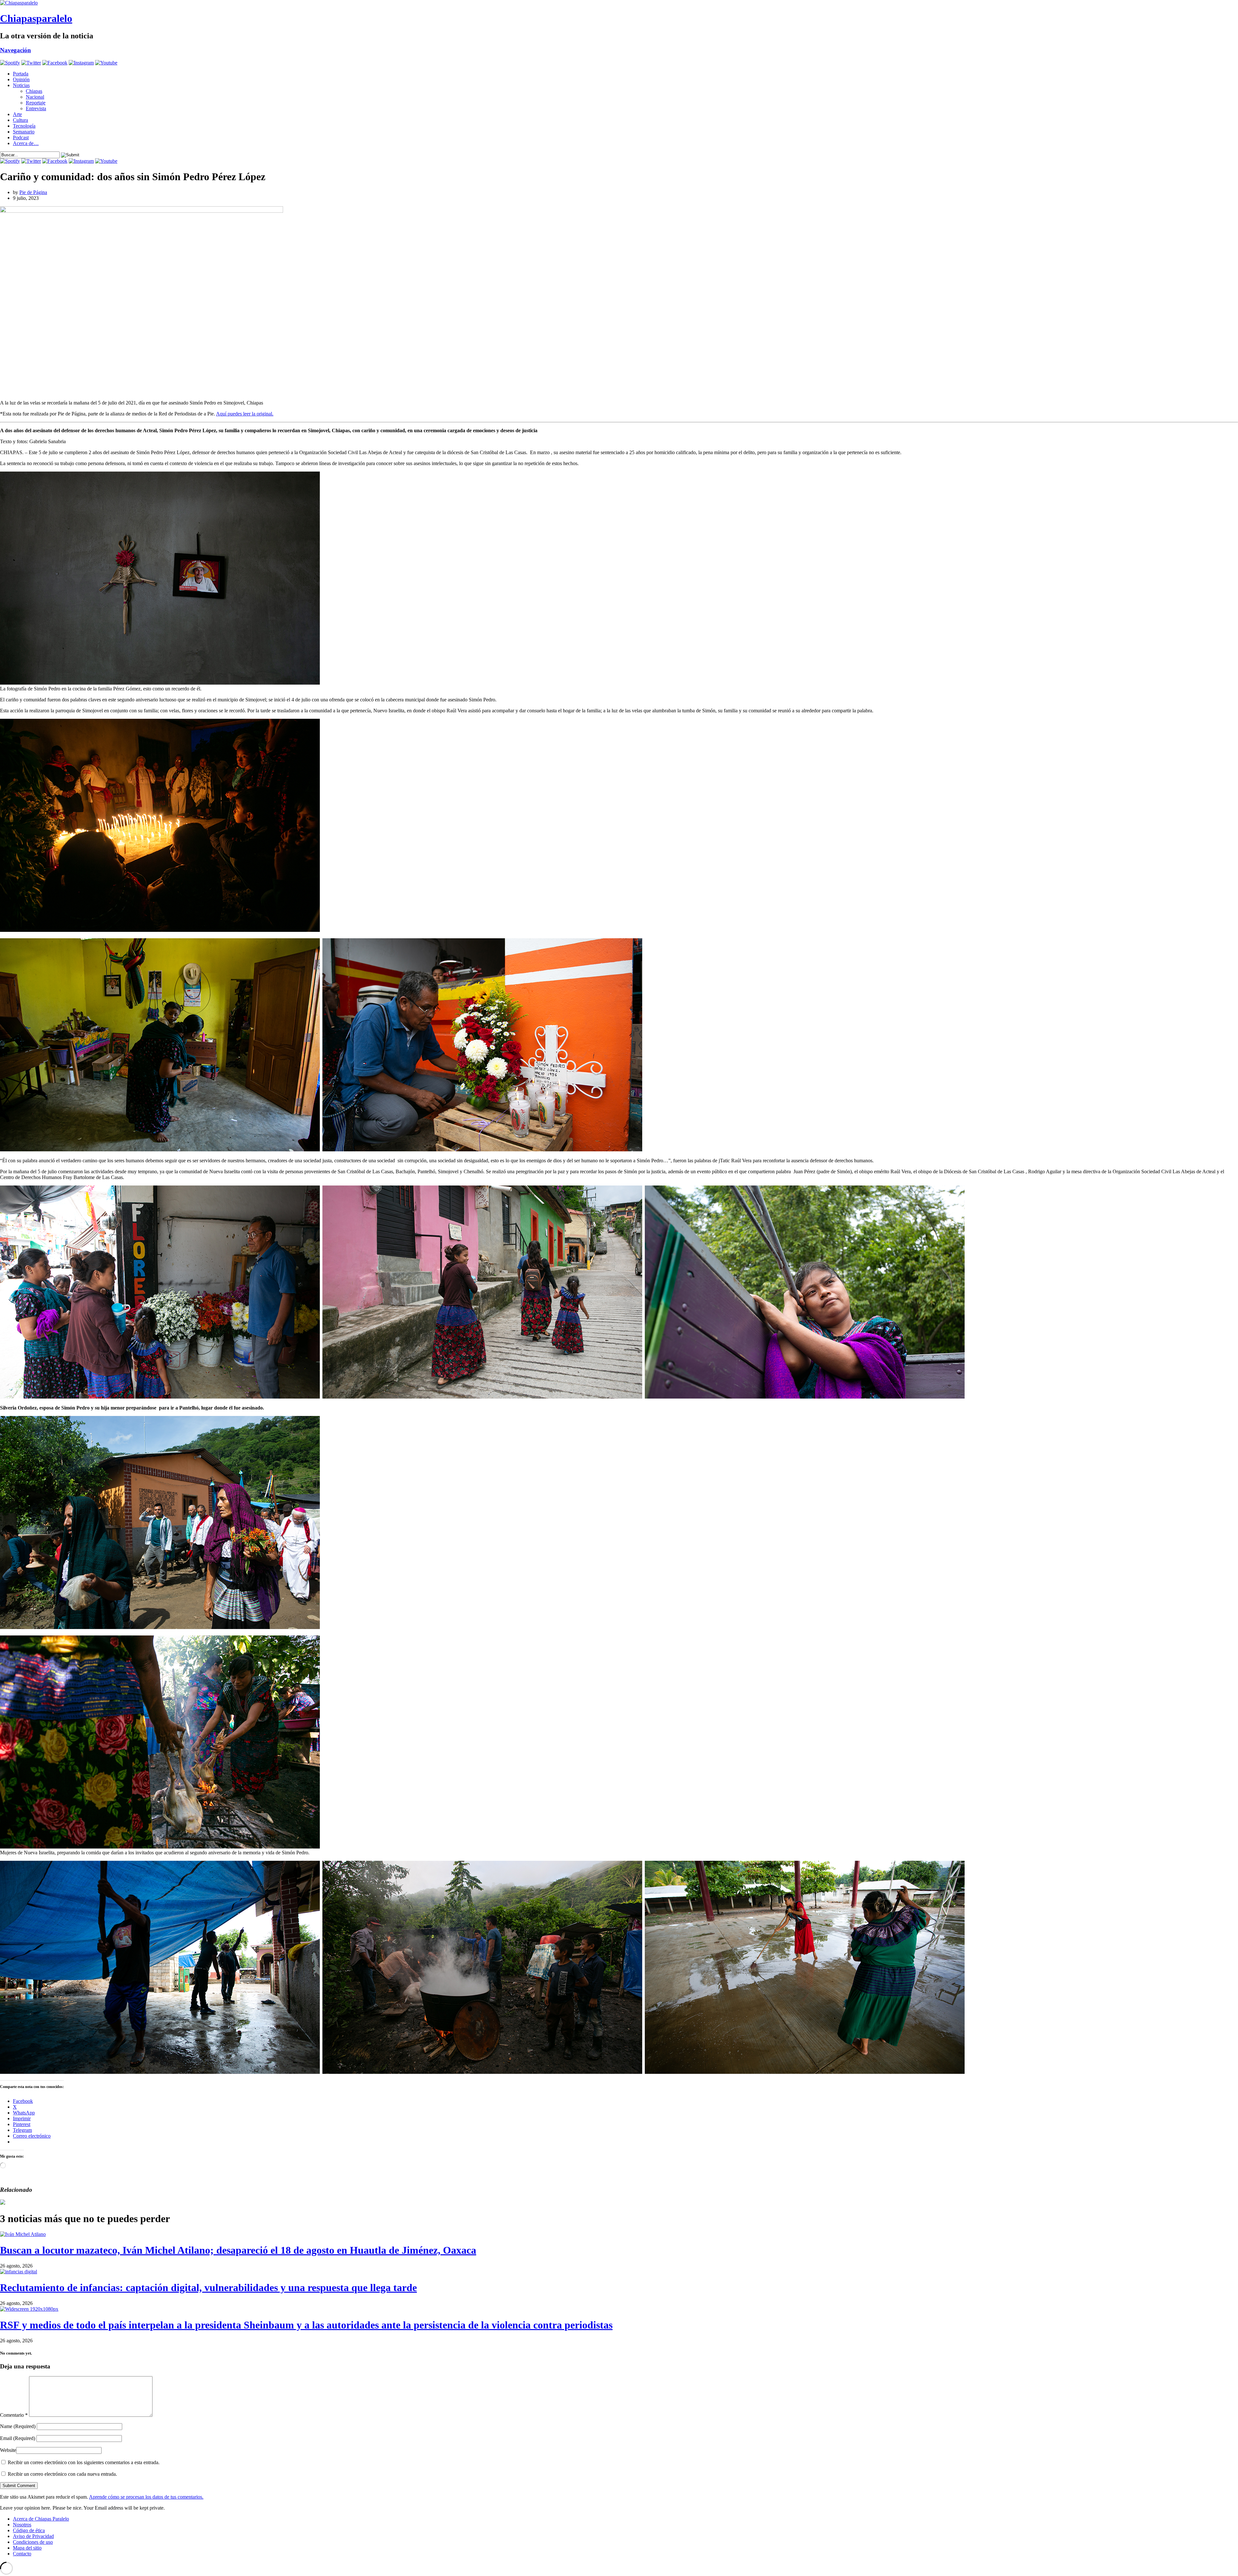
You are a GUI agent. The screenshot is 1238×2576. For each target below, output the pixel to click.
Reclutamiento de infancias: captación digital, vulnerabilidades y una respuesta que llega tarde (208, 2288)
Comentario (14, 2415)
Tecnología (24, 126)
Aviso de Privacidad (33, 2536)
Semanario (24, 132)
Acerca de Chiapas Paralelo (41, 2519)
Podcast (21, 137)
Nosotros (22, 2525)
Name (18, 2426)
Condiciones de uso (33, 2542)
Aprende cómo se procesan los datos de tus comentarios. (146, 2497)
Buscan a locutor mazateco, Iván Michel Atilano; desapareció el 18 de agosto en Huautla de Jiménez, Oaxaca (238, 2250)
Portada (21, 74)
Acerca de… (26, 143)
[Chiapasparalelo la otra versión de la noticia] (619, 3)
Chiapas (34, 91)
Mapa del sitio (27, 2548)
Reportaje (36, 103)
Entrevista (36, 108)
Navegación (15, 50)
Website (8, 2450)
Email (18, 2438)
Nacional (35, 97)
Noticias (21, 85)
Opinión (21, 79)
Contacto (22, 2554)
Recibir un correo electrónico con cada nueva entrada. (62, 2474)
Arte (17, 114)
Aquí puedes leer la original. (245, 414)
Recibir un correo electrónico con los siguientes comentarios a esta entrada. (84, 2462)
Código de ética (29, 2530)
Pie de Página (33, 192)
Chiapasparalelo (36, 18)
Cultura (20, 120)
